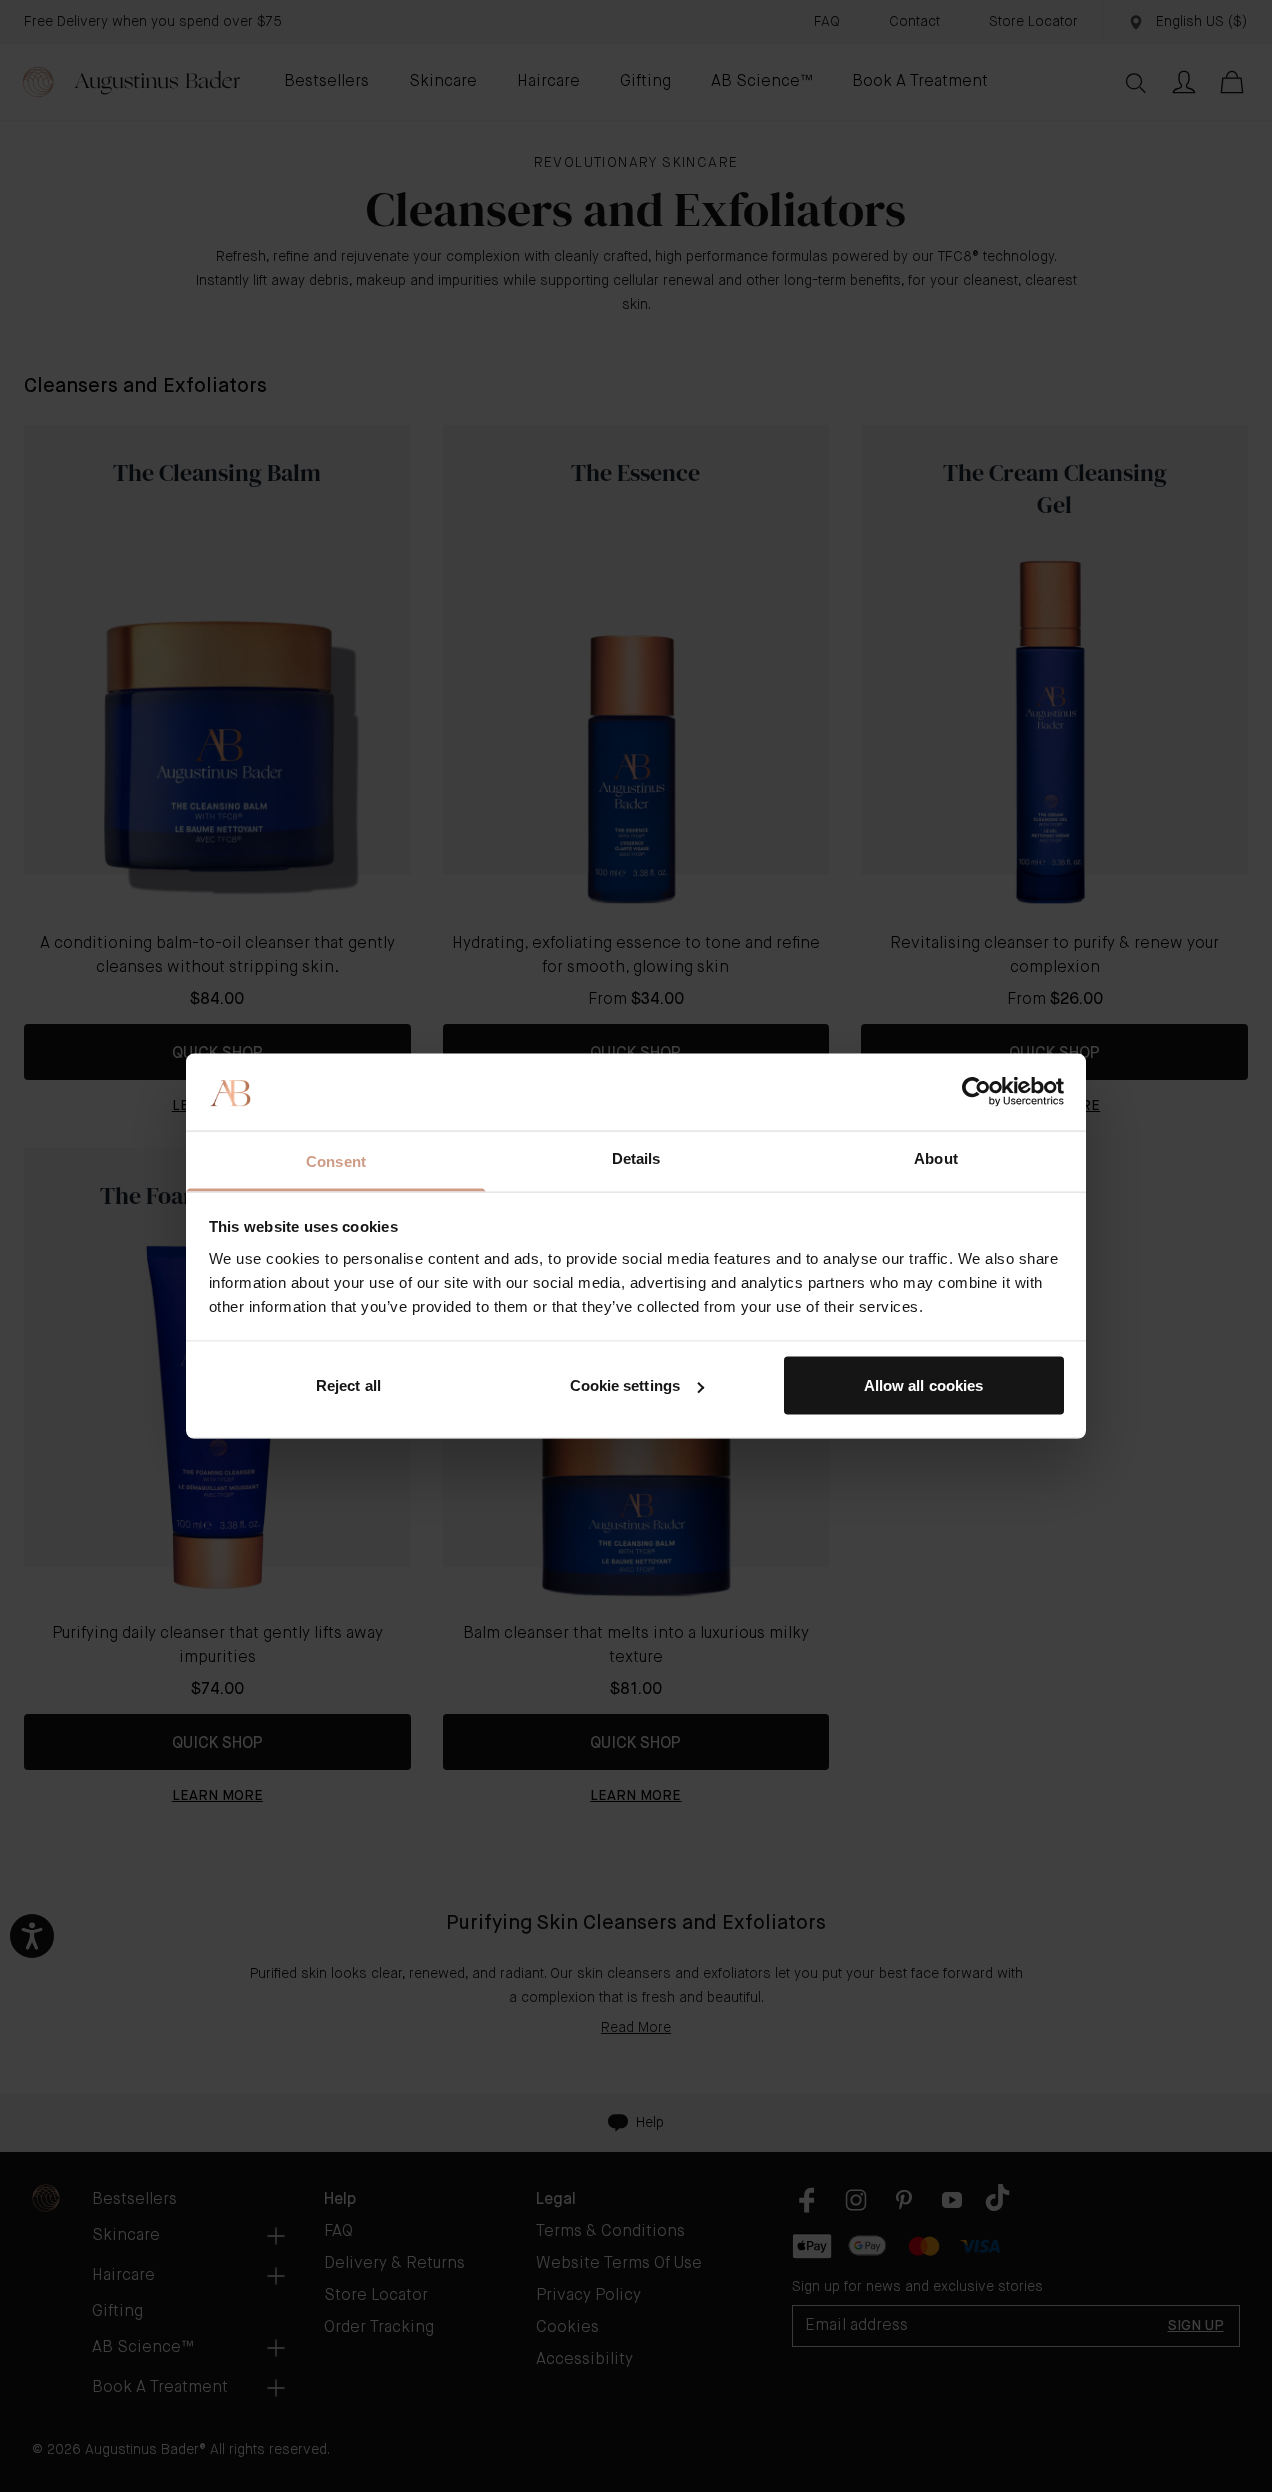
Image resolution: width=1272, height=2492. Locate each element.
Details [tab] (636, 1157)
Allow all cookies (924, 1385)
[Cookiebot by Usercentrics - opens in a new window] (976, 1092)
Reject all (348, 1385)
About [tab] (936, 1157)
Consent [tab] (336, 1160)
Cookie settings (625, 1385)
